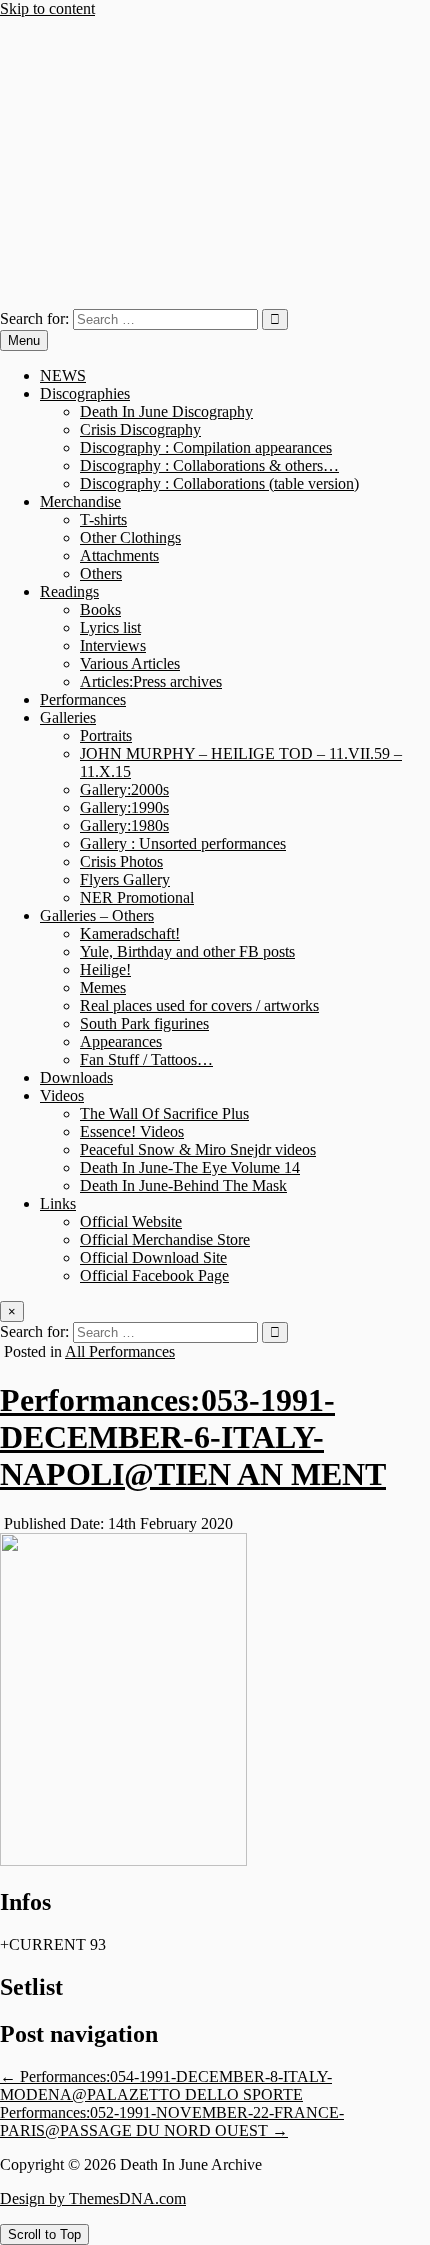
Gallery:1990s (124, 807)
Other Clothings (130, 537)
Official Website (131, 1221)
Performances (83, 699)
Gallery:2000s (124, 789)
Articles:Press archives (151, 681)
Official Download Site (153, 1257)
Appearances (121, 1041)
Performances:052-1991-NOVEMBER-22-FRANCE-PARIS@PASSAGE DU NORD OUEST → (172, 2121)
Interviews (113, 645)
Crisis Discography (140, 429)
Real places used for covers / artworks (199, 1005)
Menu (24, 340)
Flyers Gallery (125, 879)
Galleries (68, 717)
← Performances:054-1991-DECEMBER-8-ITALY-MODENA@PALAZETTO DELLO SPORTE (166, 2085)
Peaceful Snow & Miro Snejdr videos (198, 1149)
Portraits (106, 735)
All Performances (120, 1351)
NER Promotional (137, 897)
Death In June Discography (166, 411)
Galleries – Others (97, 915)
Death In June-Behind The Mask (183, 1185)
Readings (69, 591)
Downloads (76, 1077)
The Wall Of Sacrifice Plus (164, 1113)
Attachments (119, 555)
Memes (103, 987)
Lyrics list (110, 627)
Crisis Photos (121, 861)
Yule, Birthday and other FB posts (187, 951)
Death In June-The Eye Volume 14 (190, 1167)
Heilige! (105, 969)
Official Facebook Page (154, 1275)
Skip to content (47, 8)
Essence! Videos (132, 1131)
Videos (62, 1095)
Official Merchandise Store (165, 1239)
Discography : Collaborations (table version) (219, 483)
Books (100, 609)
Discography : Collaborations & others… (209, 465)
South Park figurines (144, 1023)
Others (101, 573)
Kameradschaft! (130, 933)
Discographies (85, 393)
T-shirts (103, 519)
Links (58, 1203)
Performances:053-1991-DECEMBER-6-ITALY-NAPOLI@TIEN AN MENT (193, 1437)
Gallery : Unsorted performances (183, 843)
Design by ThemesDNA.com (93, 2198)
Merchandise (80, 501)
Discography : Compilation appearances (206, 447)
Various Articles (130, 663)
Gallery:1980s (124, 825)
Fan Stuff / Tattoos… (146, 1059)
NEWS (63, 375)
